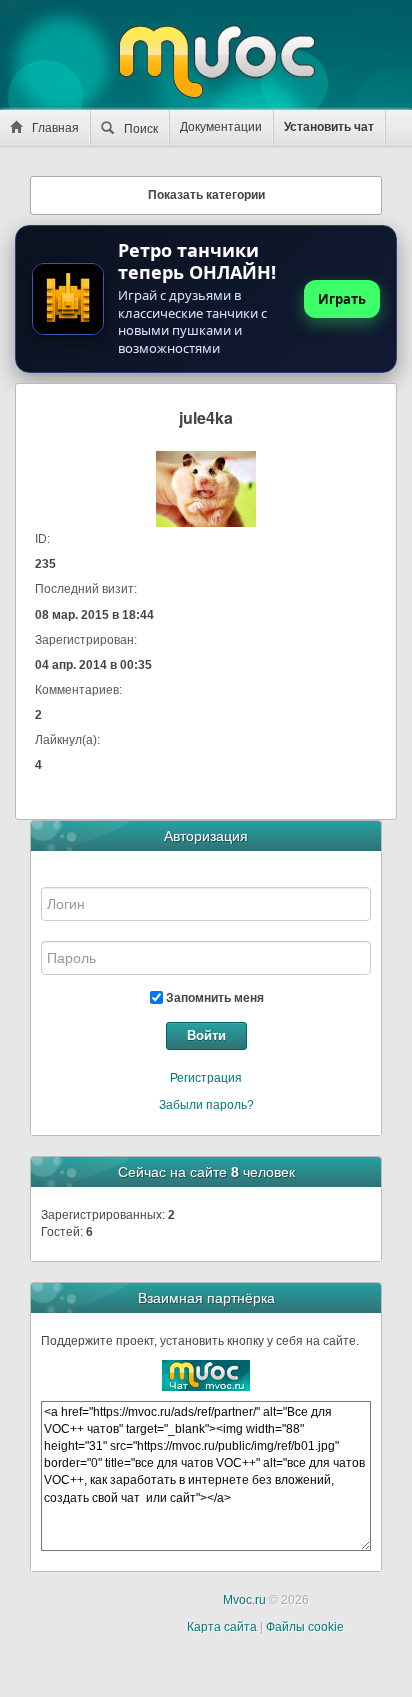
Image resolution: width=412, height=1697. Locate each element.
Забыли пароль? (206, 1105)
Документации (221, 127)
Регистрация (206, 1078)
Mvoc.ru (244, 1600)
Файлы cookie (305, 1627)
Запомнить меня (213, 998)
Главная (55, 128)
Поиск (141, 129)
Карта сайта (222, 1627)
